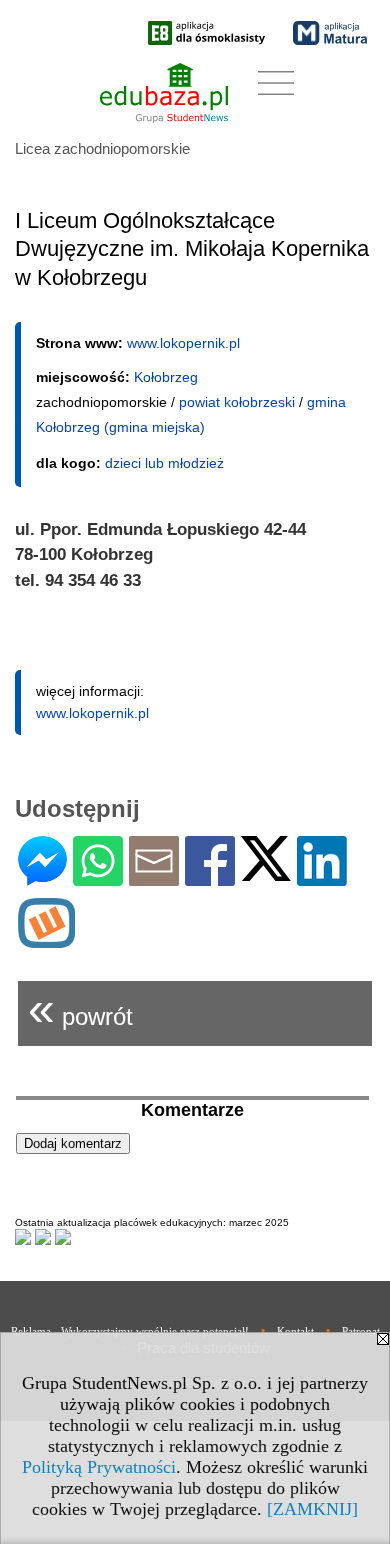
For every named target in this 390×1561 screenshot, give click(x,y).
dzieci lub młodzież (164, 463)
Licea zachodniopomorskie (102, 148)
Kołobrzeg (166, 377)
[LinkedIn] (322, 877)
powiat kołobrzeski (237, 402)
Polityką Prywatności (99, 1467)
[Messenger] (42, 877)
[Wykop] (46, 939)
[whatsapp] (98, 877)
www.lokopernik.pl (183, 343)
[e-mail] (154, 877)
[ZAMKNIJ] (312, 1509)
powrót (80, 1008)
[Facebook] (210, 877)
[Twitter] (266, 872)
